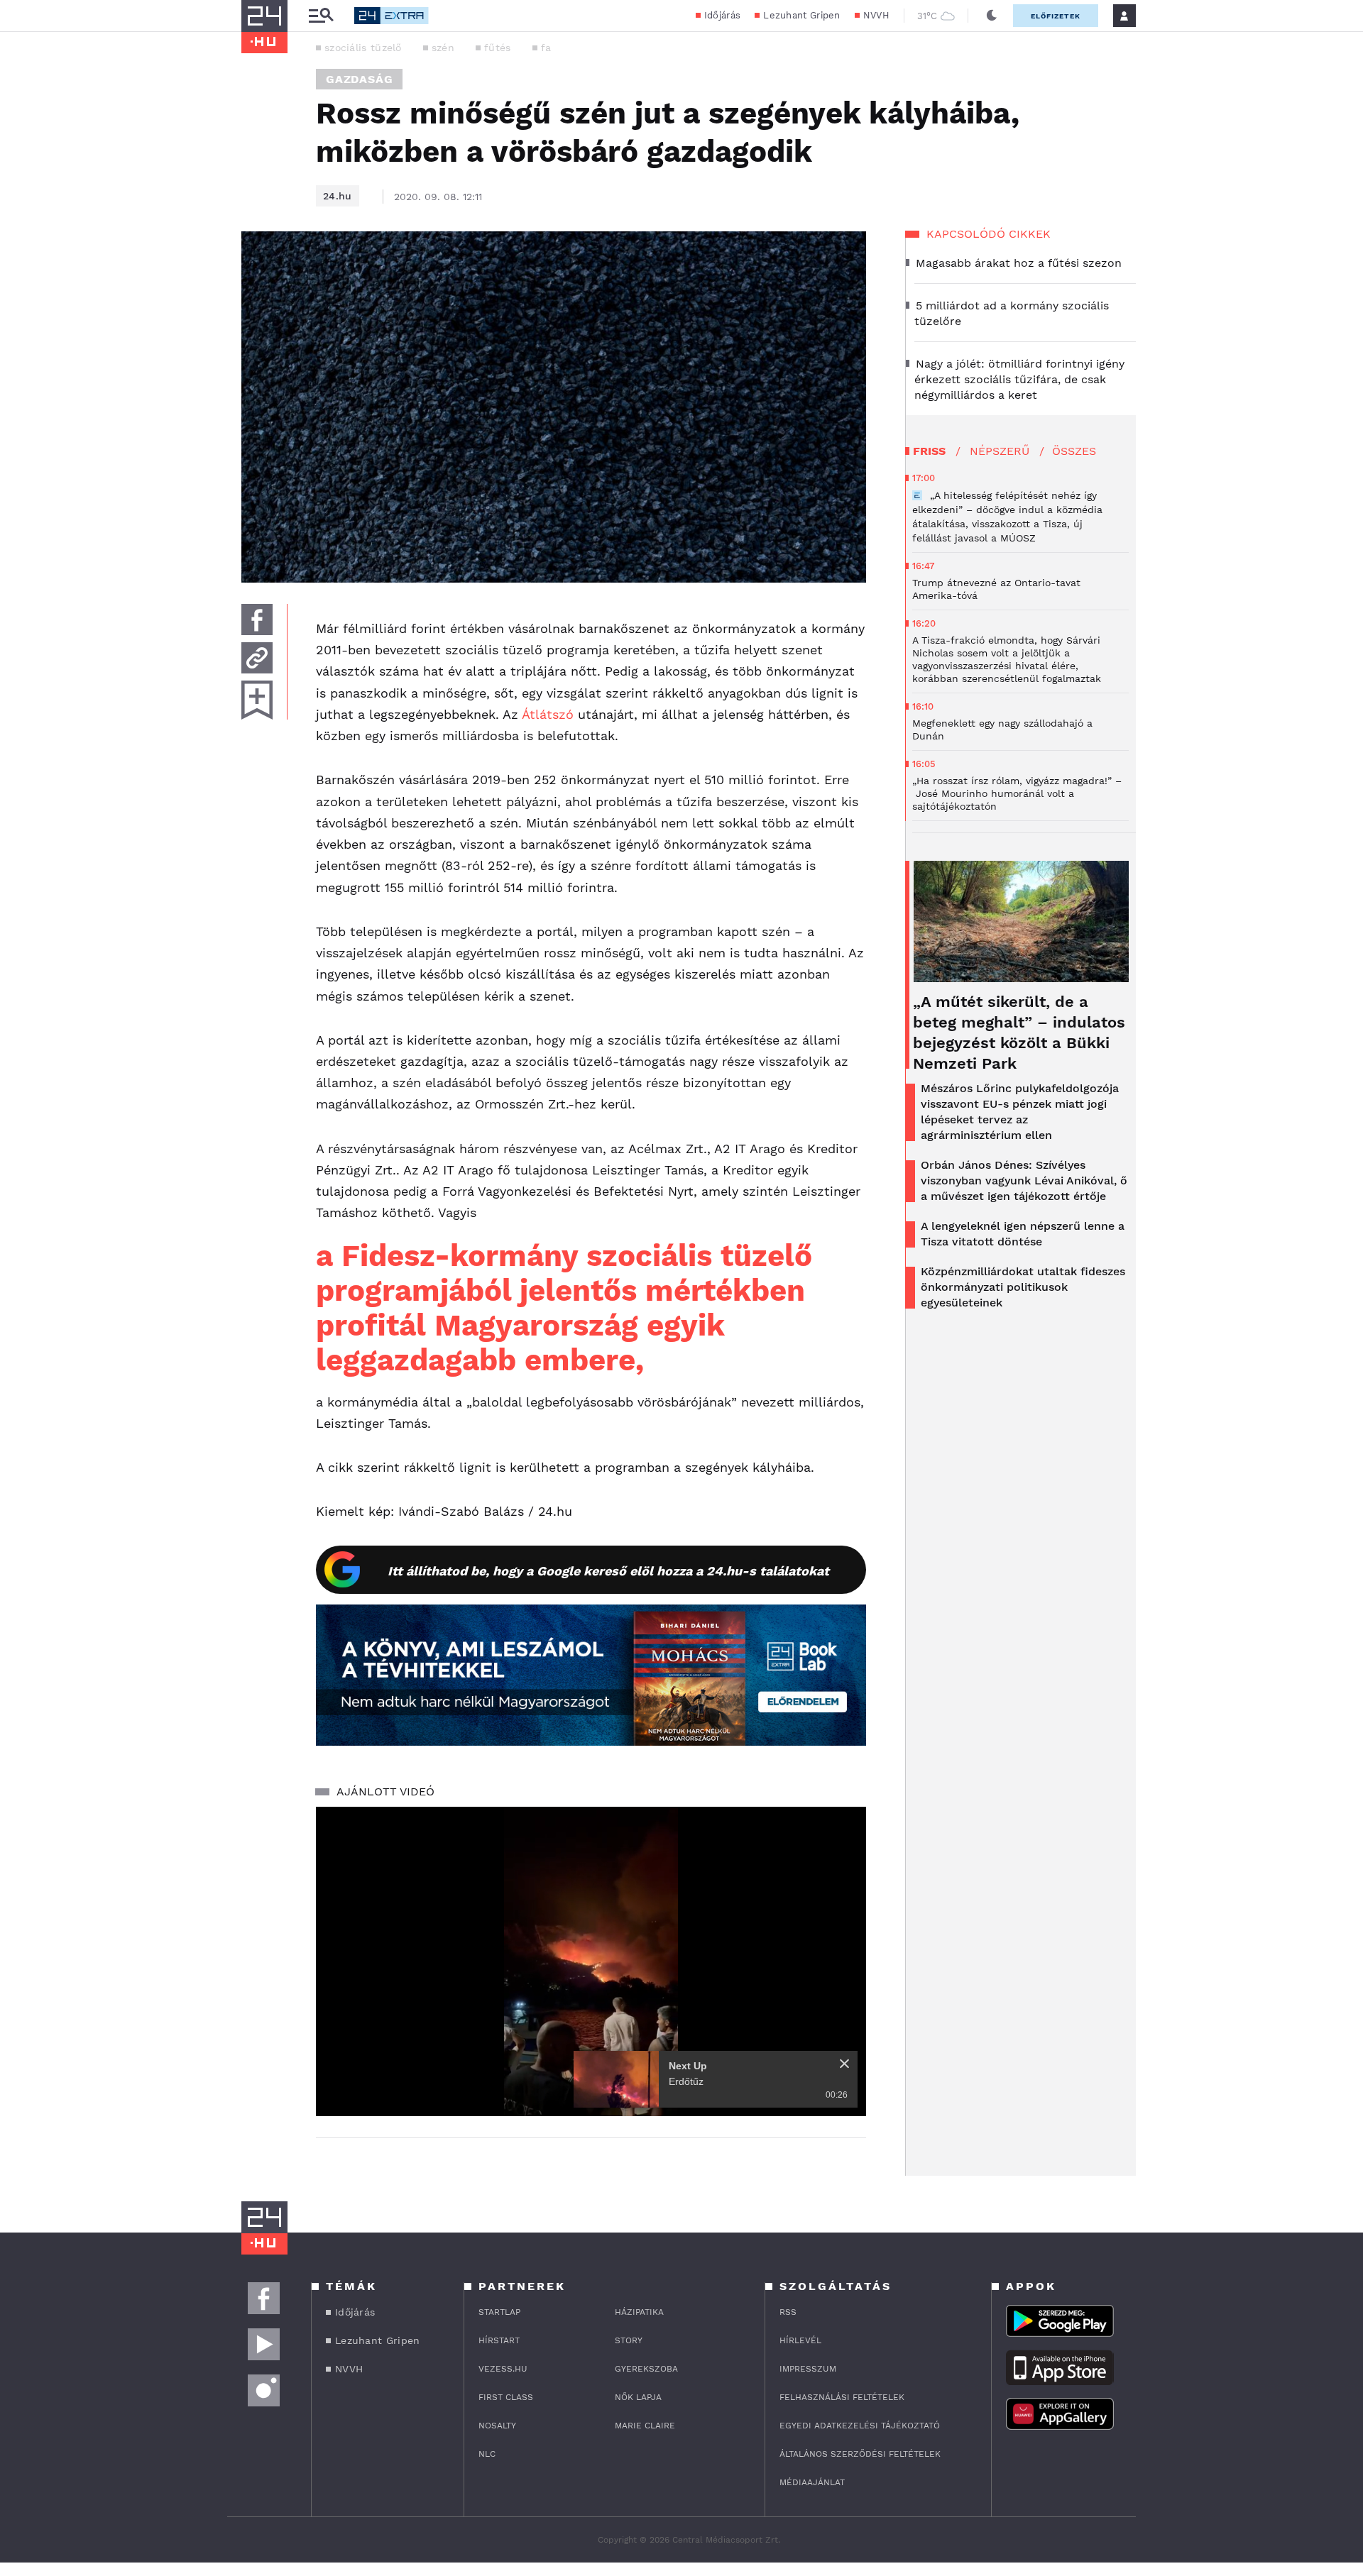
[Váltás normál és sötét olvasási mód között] (992, 16)
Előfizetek (1056, 16)
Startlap (499, 2312)
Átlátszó (548, 714)
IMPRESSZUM (808, 2369)
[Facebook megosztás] (257, 620)
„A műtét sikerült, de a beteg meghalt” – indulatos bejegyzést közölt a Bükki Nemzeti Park (1019, 1033)
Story (629, 2340)
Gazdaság (359, 79)
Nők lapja (638, 2397)
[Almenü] (321, 16)
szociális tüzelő (363, 48)
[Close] (844, 2064)
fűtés (498, 48)
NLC (487, 2454)
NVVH (876, 15)
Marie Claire (645, 2426)
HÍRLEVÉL (800, 2340)
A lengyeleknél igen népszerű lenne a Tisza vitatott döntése (1023, 1234)
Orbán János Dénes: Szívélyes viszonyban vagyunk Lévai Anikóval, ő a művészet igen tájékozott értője (1024, 1180)
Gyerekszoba (646, 2369)
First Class (506, 2397)
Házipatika (639, 2312)
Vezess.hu (503, 2369)
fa (546, 48)
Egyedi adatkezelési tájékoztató (860, 2426)
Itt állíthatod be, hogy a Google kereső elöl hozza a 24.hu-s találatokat (608, 1571)
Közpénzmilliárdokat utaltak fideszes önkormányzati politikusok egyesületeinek (1023, 1287)
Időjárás (722, 15)
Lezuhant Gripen (802, 15)
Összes (1074, 451)
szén (443, 48)
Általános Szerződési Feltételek (860, 2454)
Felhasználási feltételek (842, 2397)
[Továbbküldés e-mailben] (257, 658)
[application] (591, 1961)
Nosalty (497, 2426)
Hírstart (499, 2340)
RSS (788, 2312)
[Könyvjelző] (257, 700)
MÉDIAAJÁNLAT (812, 2482)
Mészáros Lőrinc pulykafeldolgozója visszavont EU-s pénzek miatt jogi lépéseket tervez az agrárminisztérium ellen (1020, 1112)
